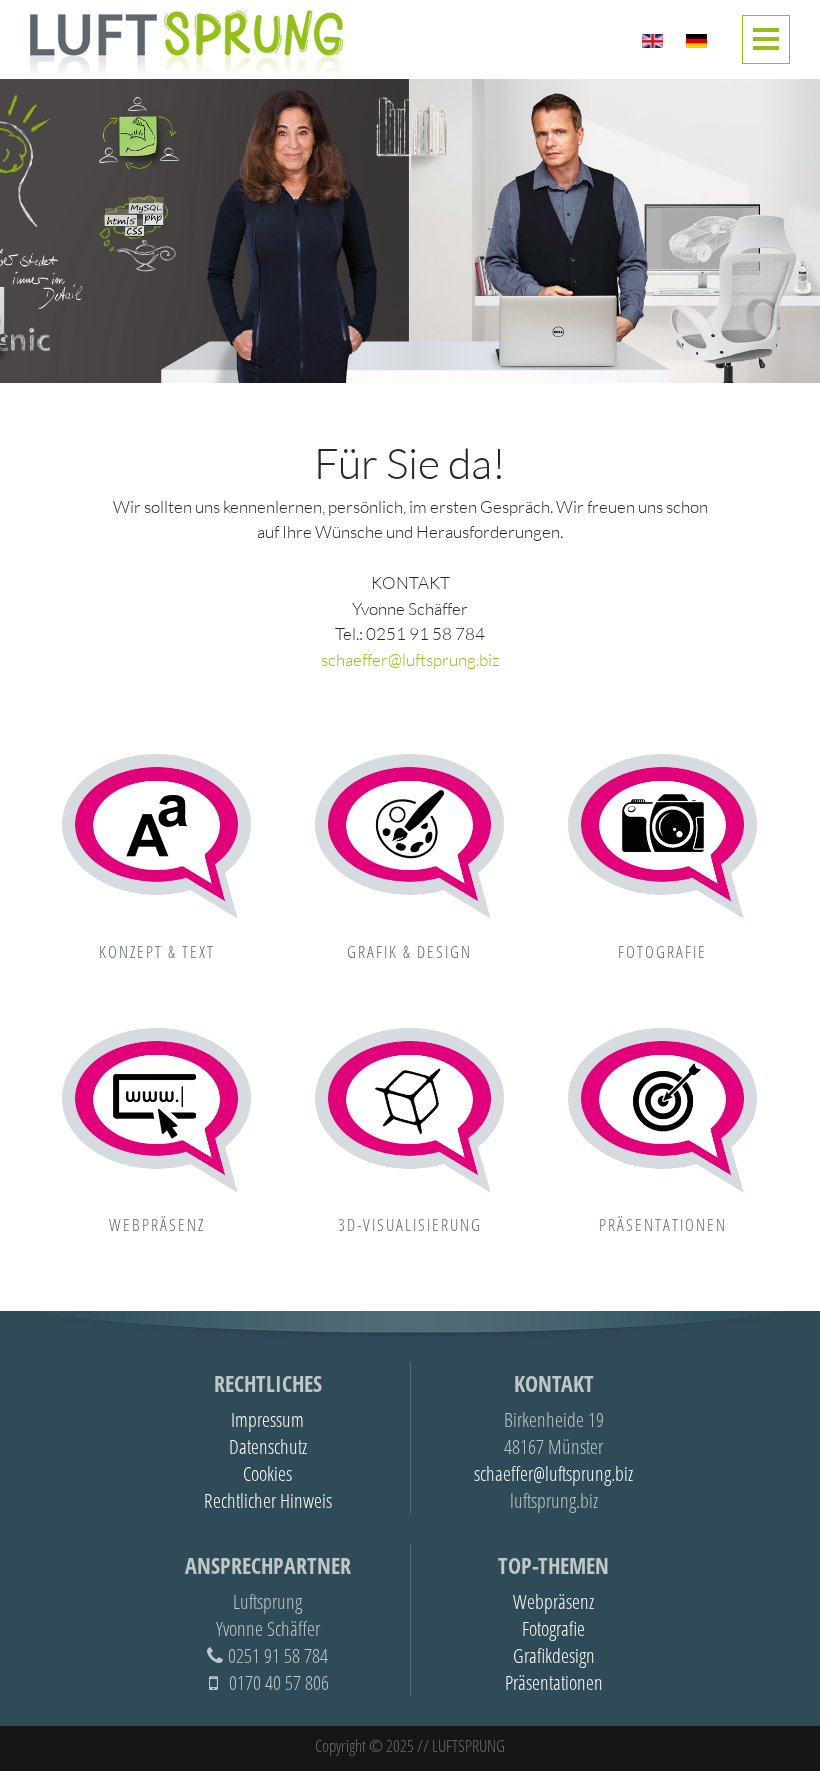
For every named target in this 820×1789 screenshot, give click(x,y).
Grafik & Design (409, 951)
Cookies (267, 1473)
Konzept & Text (157, 951)
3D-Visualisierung (410, 1224)
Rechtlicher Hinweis (268, 1500)
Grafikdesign (554, 1655)
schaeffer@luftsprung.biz (410, 659)
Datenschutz (268, 1446)
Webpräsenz (157, 1224)
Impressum (267, 1419)
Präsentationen (663, 1224)
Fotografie (662, 951)
